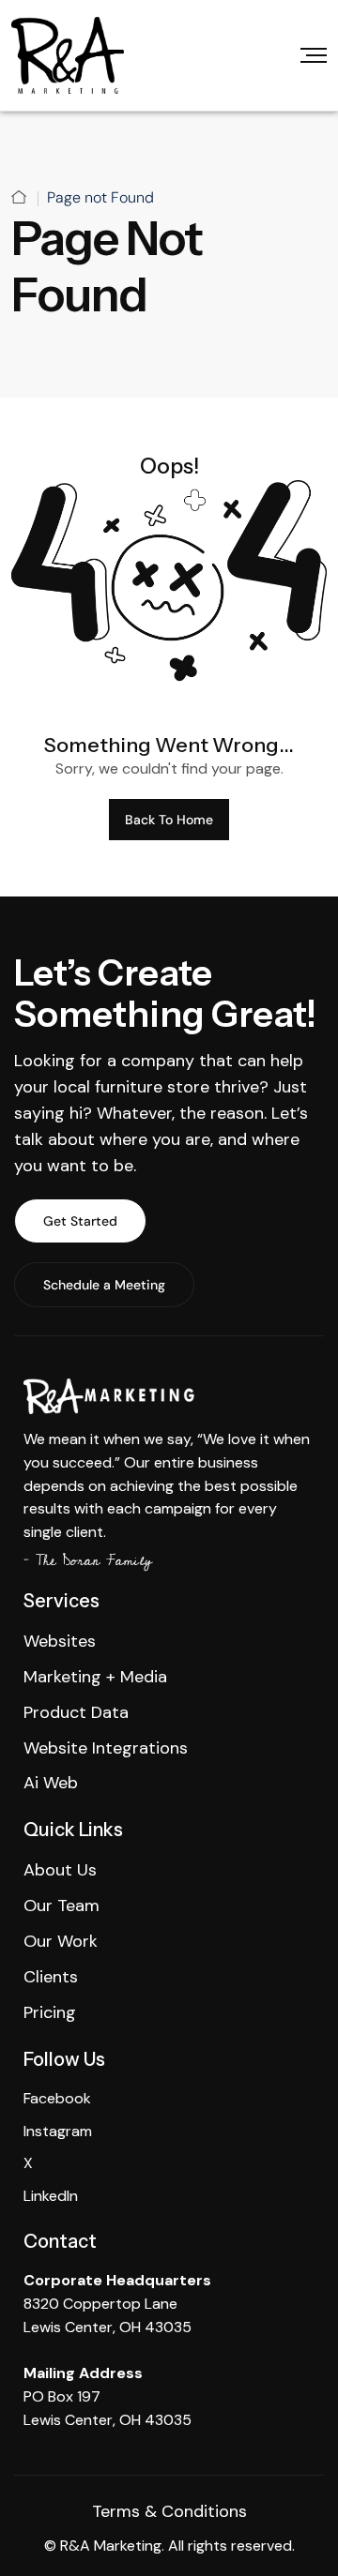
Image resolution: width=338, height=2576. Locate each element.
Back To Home (169, 820)
